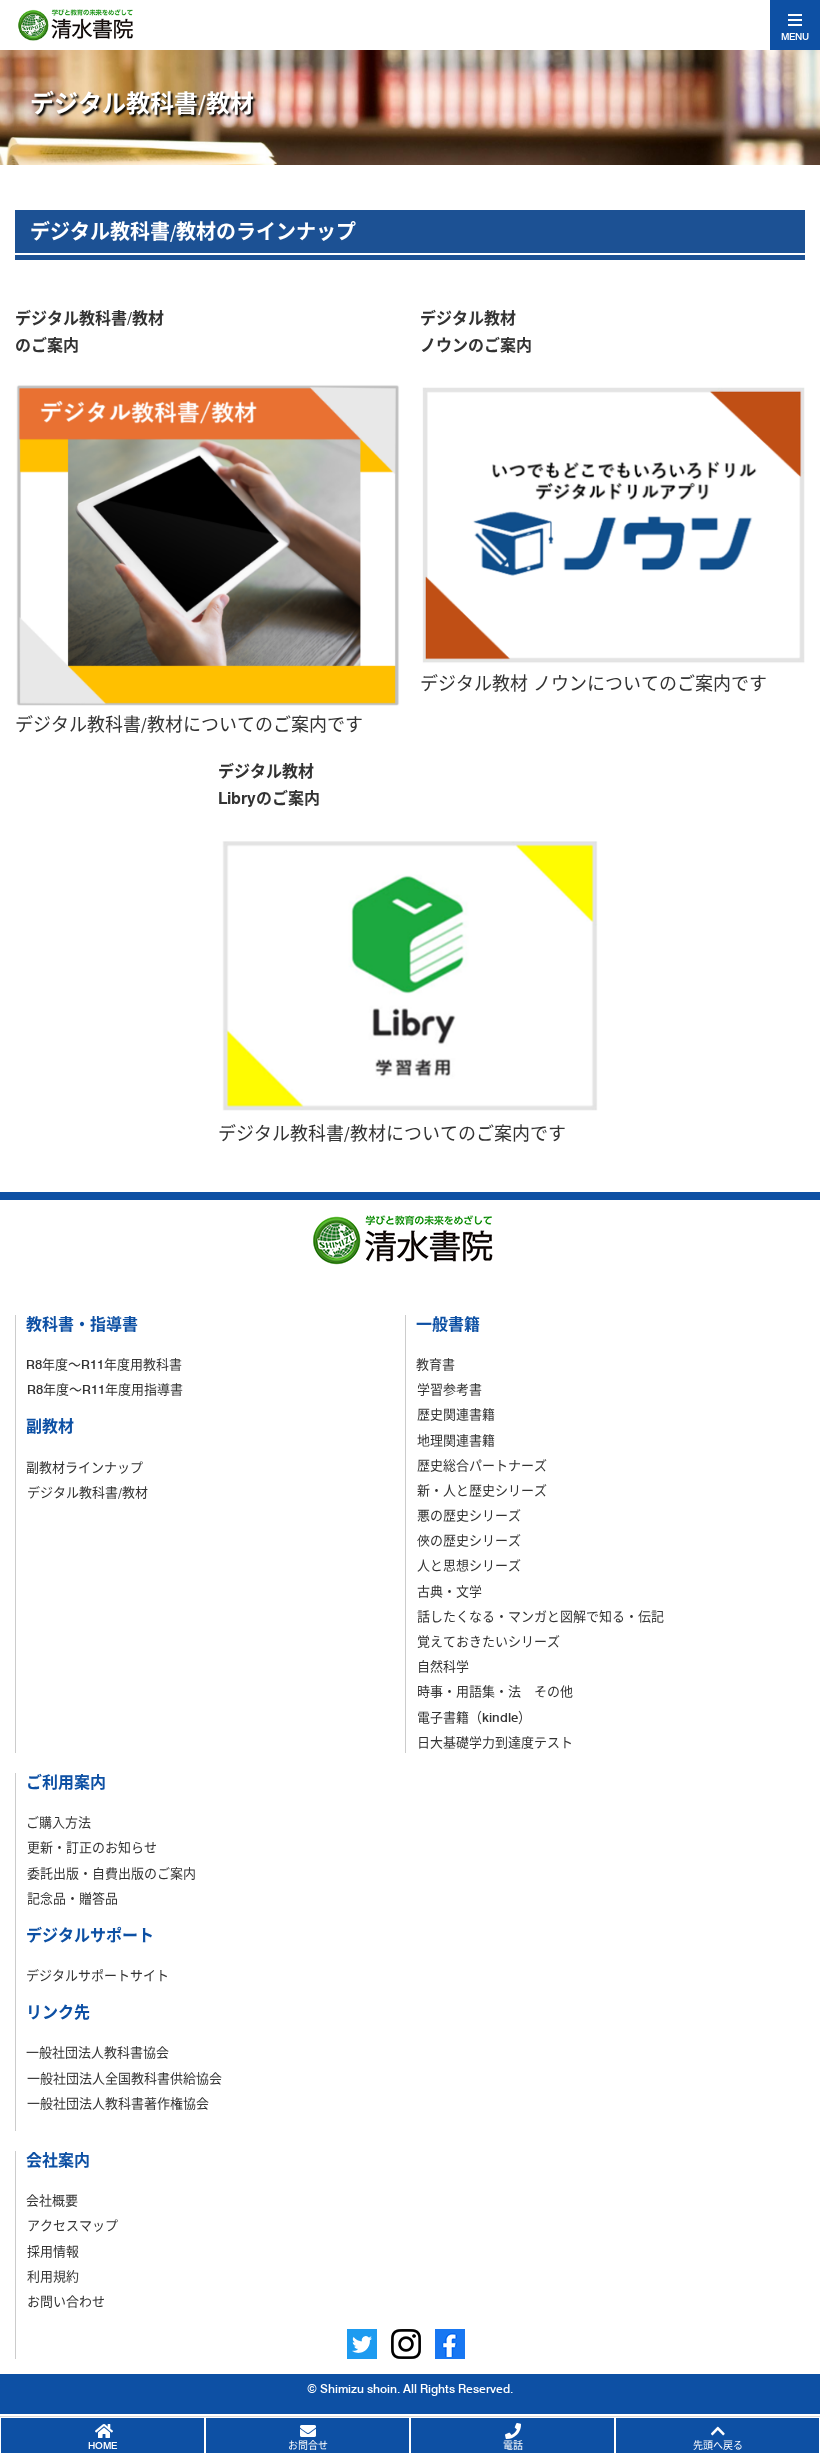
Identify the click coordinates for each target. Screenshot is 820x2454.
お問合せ (308, 2445)
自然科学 (443, 1666)
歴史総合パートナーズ (482, 1465)
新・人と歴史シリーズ (482, 1490)
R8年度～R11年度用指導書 (105, 1389)
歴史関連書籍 (456, 1414)
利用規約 (53, 2276)
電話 (513, 2445)
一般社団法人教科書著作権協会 (118, 2103)
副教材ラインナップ (84, 1467)
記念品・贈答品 (72, 1898)
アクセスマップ (72, 2225)
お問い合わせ (66, 2301)
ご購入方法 (58, 1822)
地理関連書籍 (456, 1440)
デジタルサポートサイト (97, 1975)
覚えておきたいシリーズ (488, 1641)
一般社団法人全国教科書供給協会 (124, 2078)
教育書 (435, 1364)
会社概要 (52, 2200)
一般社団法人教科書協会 (97, 2052)
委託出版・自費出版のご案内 (111, 1873)
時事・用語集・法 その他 (495, 1691)
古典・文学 (449, 1591)
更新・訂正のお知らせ (92, 1847)
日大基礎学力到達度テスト (495, 1742)
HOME (102, 2445)
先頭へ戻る (718, 2445)
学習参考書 (449, 1389)
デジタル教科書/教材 (87, 1492)
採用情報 (53, 2251)
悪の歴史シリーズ (469, 1515)
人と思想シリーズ (469, 1565)
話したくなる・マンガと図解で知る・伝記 (540, 1616)
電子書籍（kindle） (474, 1717)
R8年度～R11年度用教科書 (104, 1364)
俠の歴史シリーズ (469, 1540)
